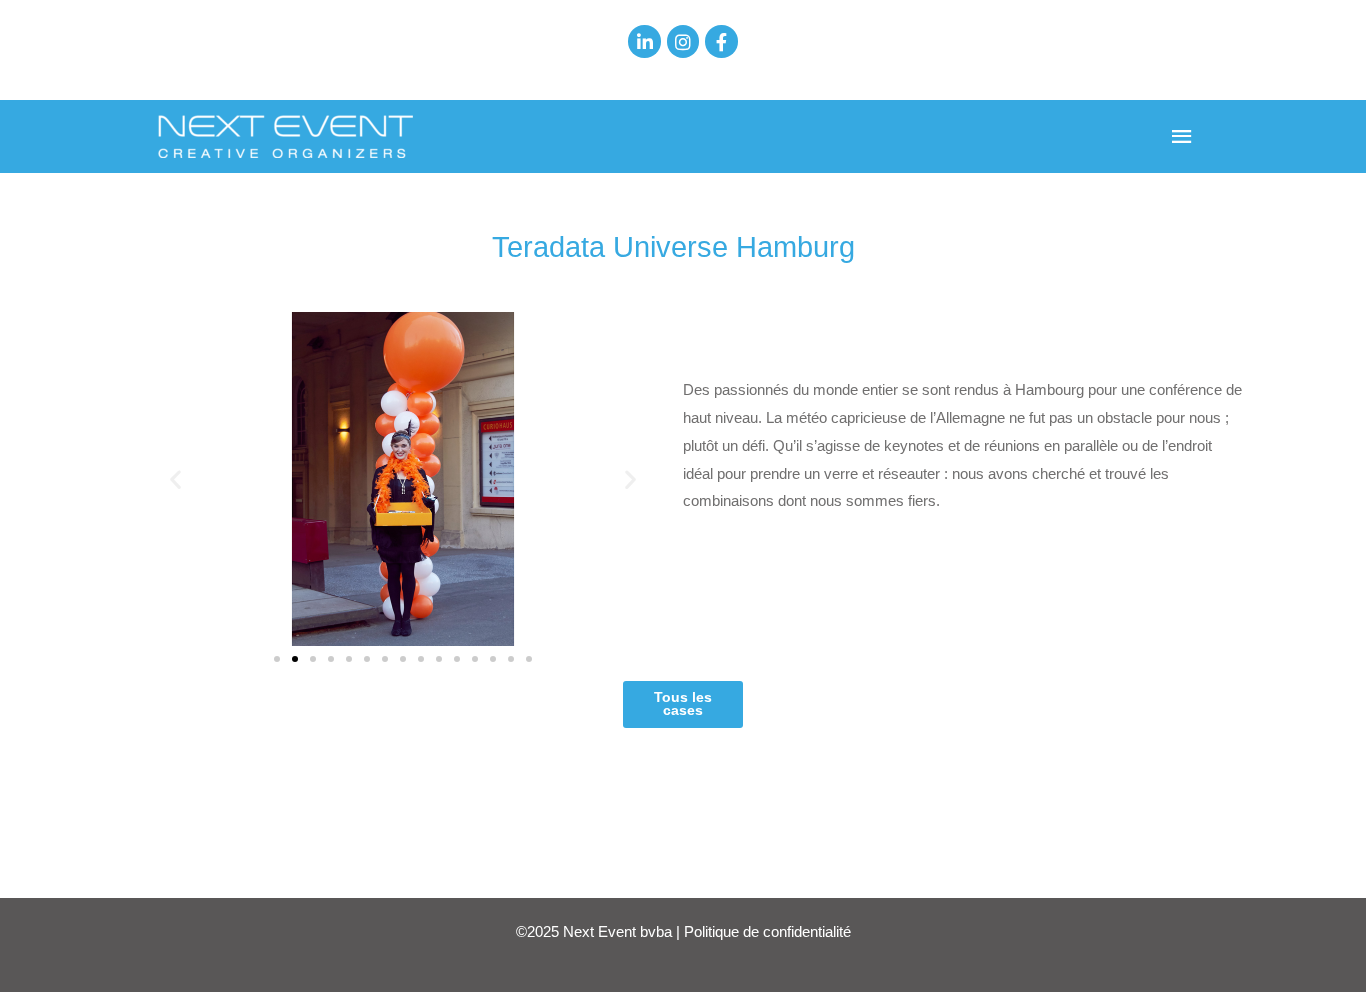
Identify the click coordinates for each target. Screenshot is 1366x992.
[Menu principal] (1183, 137)
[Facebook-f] (721, 41)
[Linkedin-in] (644, 41)
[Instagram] (683, 41)
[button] (175, 478)
